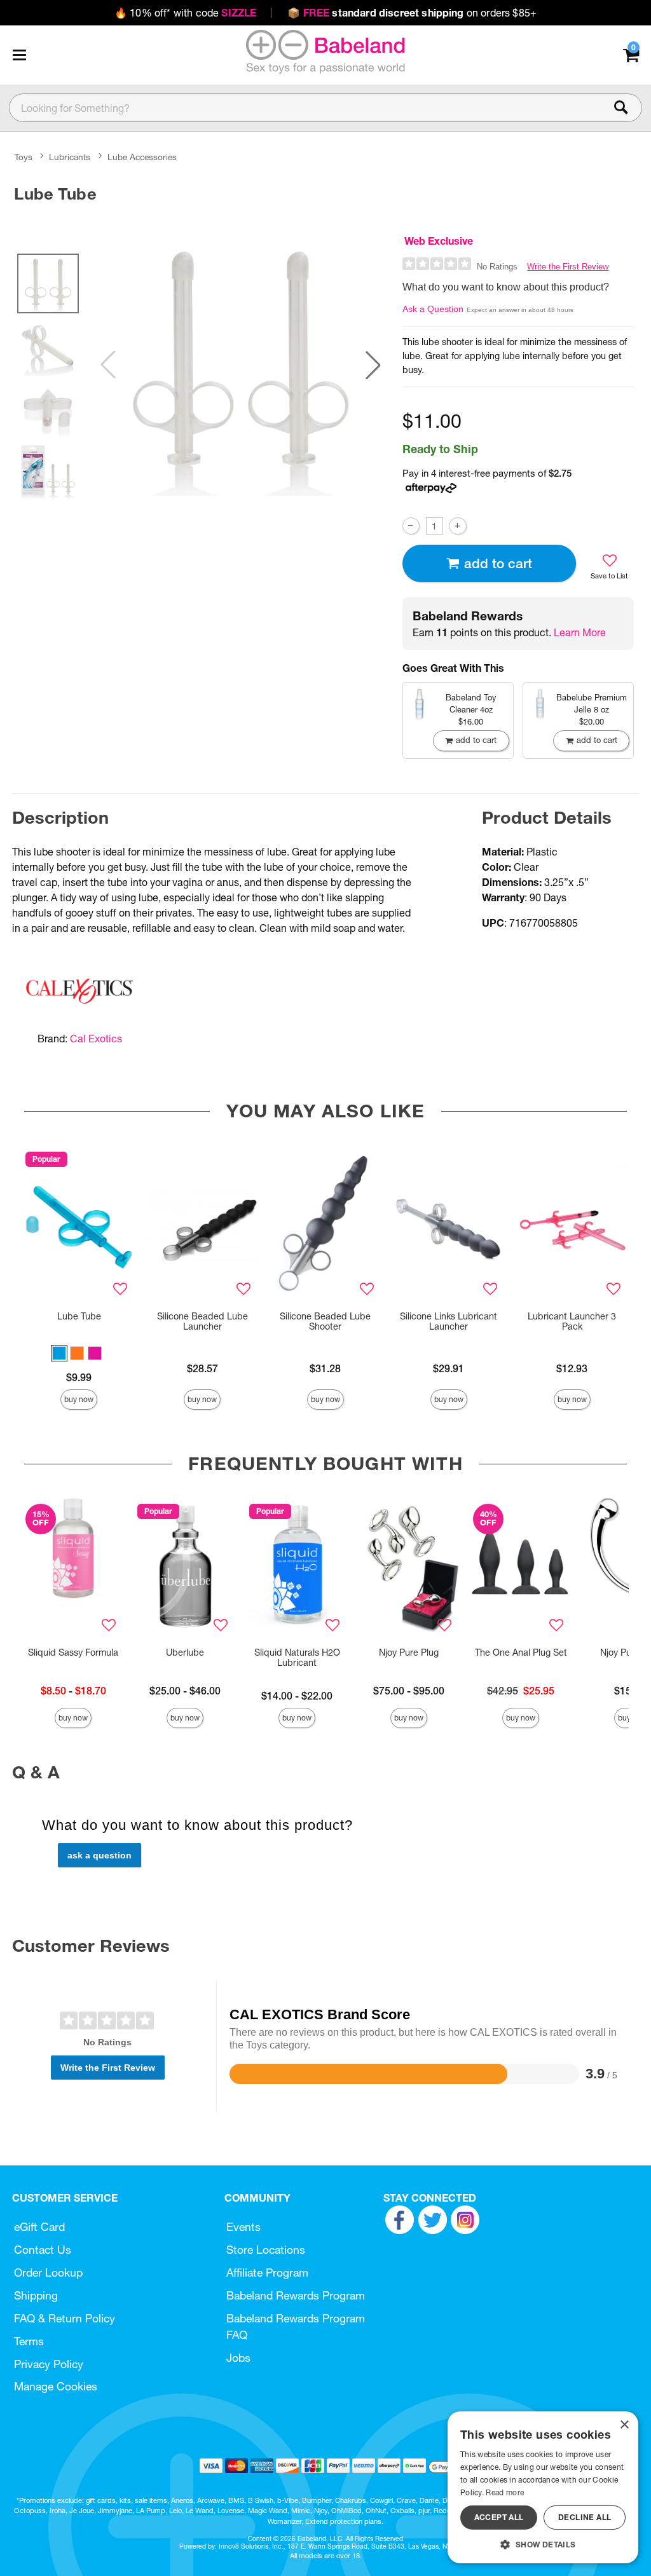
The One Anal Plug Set (521, 1653)
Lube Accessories (142, 157)
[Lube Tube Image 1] (241, 365)
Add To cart (498, 563)
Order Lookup (48, 2273)
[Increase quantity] (457, 526)
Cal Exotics (96, 1039)
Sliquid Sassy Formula (73, 1653)
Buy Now (79, 1399)
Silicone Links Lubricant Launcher (449, 1321)
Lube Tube (79, 1316)
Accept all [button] (499, 2517)
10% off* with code (185, 13)
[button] (19, 55)
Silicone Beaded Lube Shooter (325, 1321)
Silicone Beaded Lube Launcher (202, 1321)
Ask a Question (433, 309)
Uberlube (185, 1653)
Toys (24, 157)
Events (243, 2227)
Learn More (580, 632)
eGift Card (39, 2227)
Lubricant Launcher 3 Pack (572, 1321)
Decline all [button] (585, 2517)
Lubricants (70, 157)
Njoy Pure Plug (409, 1653)
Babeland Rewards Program (296, 2295)
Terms (29, 2341)
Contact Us (43, 2250)
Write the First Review (568, 267)
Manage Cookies (56, 2386)
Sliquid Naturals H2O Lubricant (297, 1658)
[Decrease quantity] (411, 526)
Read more (505, 2492)
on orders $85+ (412, 13)
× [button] (624, 2425)
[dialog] (543, 2487)
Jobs (238, 2358)
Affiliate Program (267, 2273)
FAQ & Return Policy (65, 2318)
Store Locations (266, 2250)
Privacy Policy (49, 2364)
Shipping (36, 2295)
